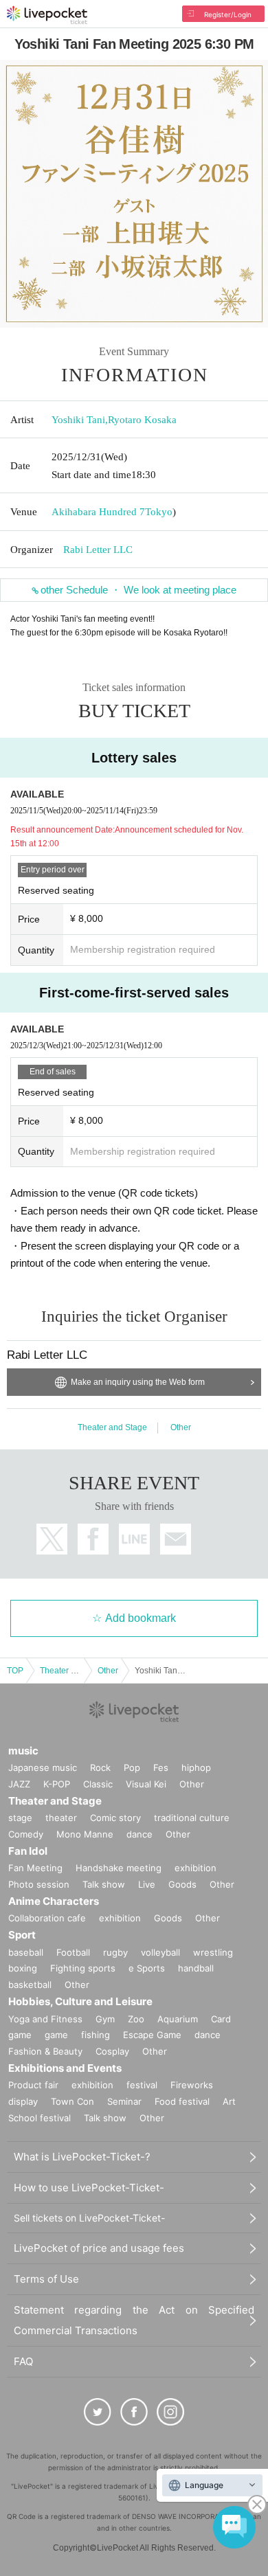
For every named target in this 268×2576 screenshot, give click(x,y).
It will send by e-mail (176, 1539)
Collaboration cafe (47, 1918)
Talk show (104, 1884)
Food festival (182, 2101)
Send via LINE (134, 1539)
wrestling (213, 1952)
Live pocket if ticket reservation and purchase (47, 15)
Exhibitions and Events (65, 2068)
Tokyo (159, 512)
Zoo (136, 2019)
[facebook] (134, 2412)
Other (181, 1427)
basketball (30, 1985)
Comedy (26, 1834)
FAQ (23, 2361)
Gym (105, 2019)
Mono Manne (85, 1834)
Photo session (39, 1884)
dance (139, 1834)
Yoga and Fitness (45, 2019)
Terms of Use (46, 2279)
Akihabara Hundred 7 (98, 512)
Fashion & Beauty (45, 2051)
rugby (115, 1952)
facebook (93, 1539)
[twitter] (98, 2412)
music (23, 1751)
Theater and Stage (112, 1427)
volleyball (160, 1952)
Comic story (115, 1818)
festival (142, 2085)
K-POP (57, 1784)
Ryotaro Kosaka (142, 420)
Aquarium (178, 2019)
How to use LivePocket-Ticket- (89, 2188)
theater (61, 1818)
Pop (132, 1767)
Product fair (33, 2085)
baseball (26, 1952)
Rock (100, 1767)
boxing (23, 1968)
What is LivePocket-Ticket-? (82, 2157)
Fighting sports (83, 1968)
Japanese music (43, 1767)
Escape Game (152, 2035)
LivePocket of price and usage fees (99, 2248)
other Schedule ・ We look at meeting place (138, 590)
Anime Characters (54, 1901)
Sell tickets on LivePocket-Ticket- (89, 2218)
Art (229, 2101)
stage (20, 1818)
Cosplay (112, 2051)
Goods (182, 1884)
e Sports (147, 1968)
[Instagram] (170, 2412)
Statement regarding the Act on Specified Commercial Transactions (134, 2320)
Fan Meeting (35, 1868)
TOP (15, 1671)
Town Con (72, 2101)
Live (147, 1884)
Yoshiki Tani (78, 420)
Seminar (124, 2101)
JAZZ (19, 1784)
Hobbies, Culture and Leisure (80, 2001)
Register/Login (228, 14)
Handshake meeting (119, 1868)
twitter (52, 1539)
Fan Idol (28, 1851)
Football (73, 1952)
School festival (40, 2118)
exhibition (196, 1868)
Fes (161, 1767)
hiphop (196, 1767)
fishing (96, 2035)
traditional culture (192, 1818)
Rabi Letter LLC (98, 550)
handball (196, 1968)
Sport (22, 1935)
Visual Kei (146, 1784)
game (56, 2035)
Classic (98, 1784)
